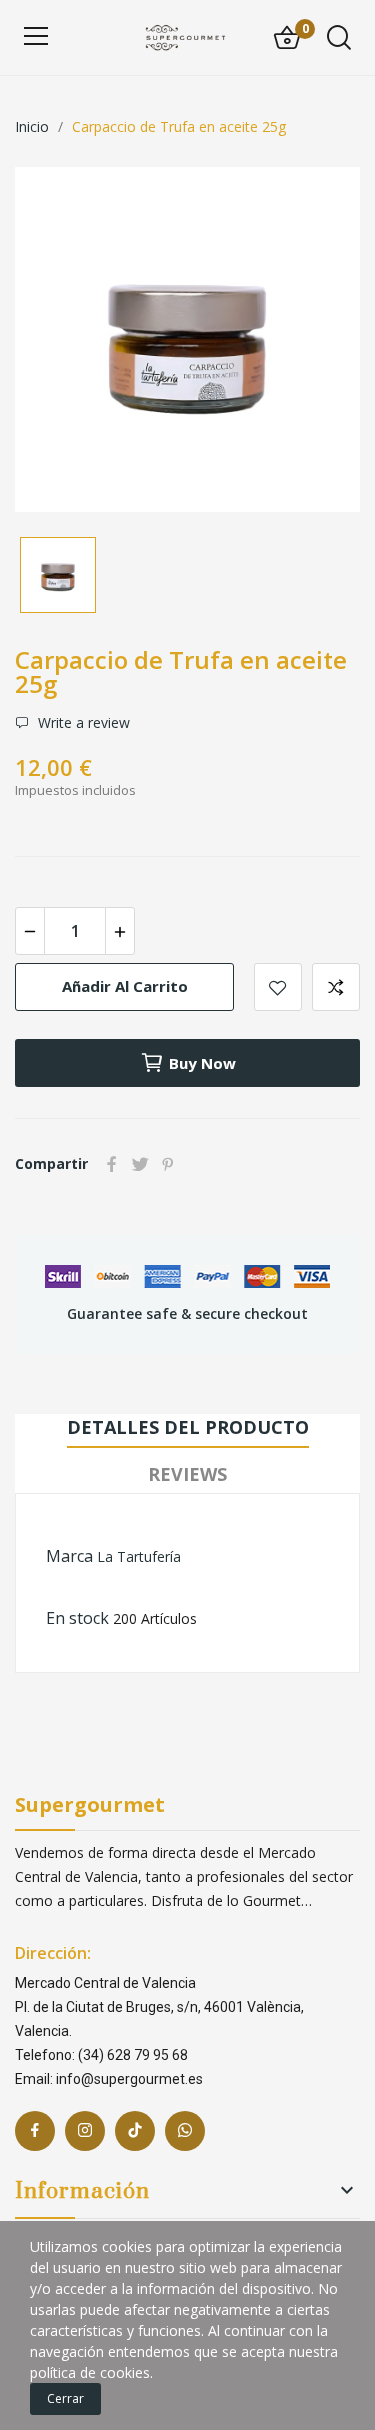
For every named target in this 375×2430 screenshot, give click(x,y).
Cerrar (65, 2398)
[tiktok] (135, 2131)
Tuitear (140, 1164)
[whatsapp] (185, 2131)
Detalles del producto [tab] (188, 1427)
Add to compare (336, 987)
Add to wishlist (278, 987)
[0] (287, 38)
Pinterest (168, 1164)
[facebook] (35, 2131)
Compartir (112, 1164)
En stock (77, 1618)
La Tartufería (139, 1556)
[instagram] (85, 2131)
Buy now (202, 1063)
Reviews (187, 1474)
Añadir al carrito (125, 986)
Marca (69, 1556)
